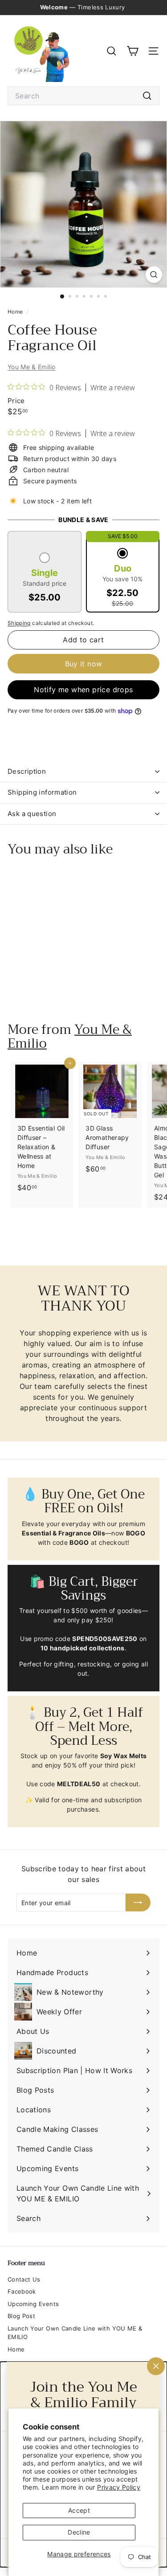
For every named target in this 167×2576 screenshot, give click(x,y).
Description (27, 771)
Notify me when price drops (83, 690)
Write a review (113, 388)
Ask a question (32, 814)
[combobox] (83, 96)
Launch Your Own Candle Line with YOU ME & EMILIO (75, 2333)
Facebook (22, 2291)
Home (16, 312)
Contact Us (24, 2279)
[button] (45, 579)
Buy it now (84, 664)
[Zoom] (154, 275)
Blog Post (21, 2316)
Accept (79, 2510)
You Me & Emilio (31, 367)
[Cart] (132, 51)
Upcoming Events (33, 2304)
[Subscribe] (138, 1902)
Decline (79, 2532)
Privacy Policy (119, 2487)
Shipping (19, 623)
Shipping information (42, 792)
